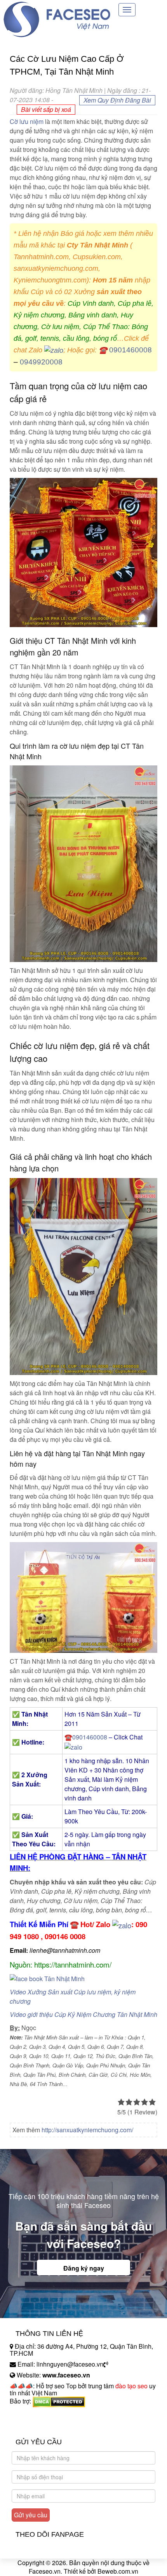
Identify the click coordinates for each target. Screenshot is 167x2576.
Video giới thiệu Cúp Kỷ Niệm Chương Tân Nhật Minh (83, 2014)
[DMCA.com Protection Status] (59, 2401)
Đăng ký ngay (84, 2268)
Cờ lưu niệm (27, 121)
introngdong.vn (30, 2415)
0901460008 (130, 350)
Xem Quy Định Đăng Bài (117, 100)
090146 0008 (65, 1936)
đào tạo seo (131, 2386)
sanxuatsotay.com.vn (38, 2425)
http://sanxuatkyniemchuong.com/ (87, 2130)
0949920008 (41, 362)
